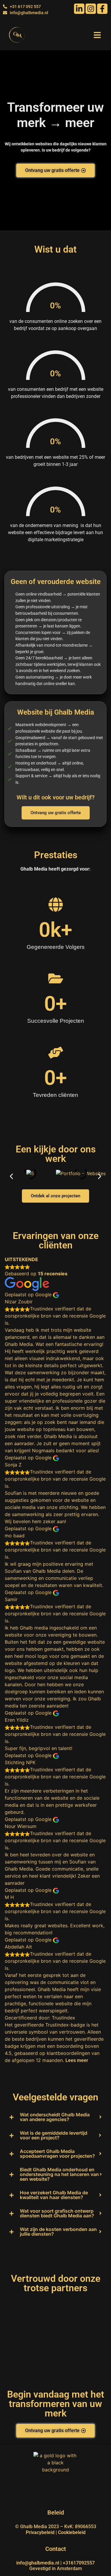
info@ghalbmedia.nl (38, 2563)
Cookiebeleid (72, 2532)
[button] (97, 35)
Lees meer (77, 2060)
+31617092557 (79, 2563)
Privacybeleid (40, 2532)
